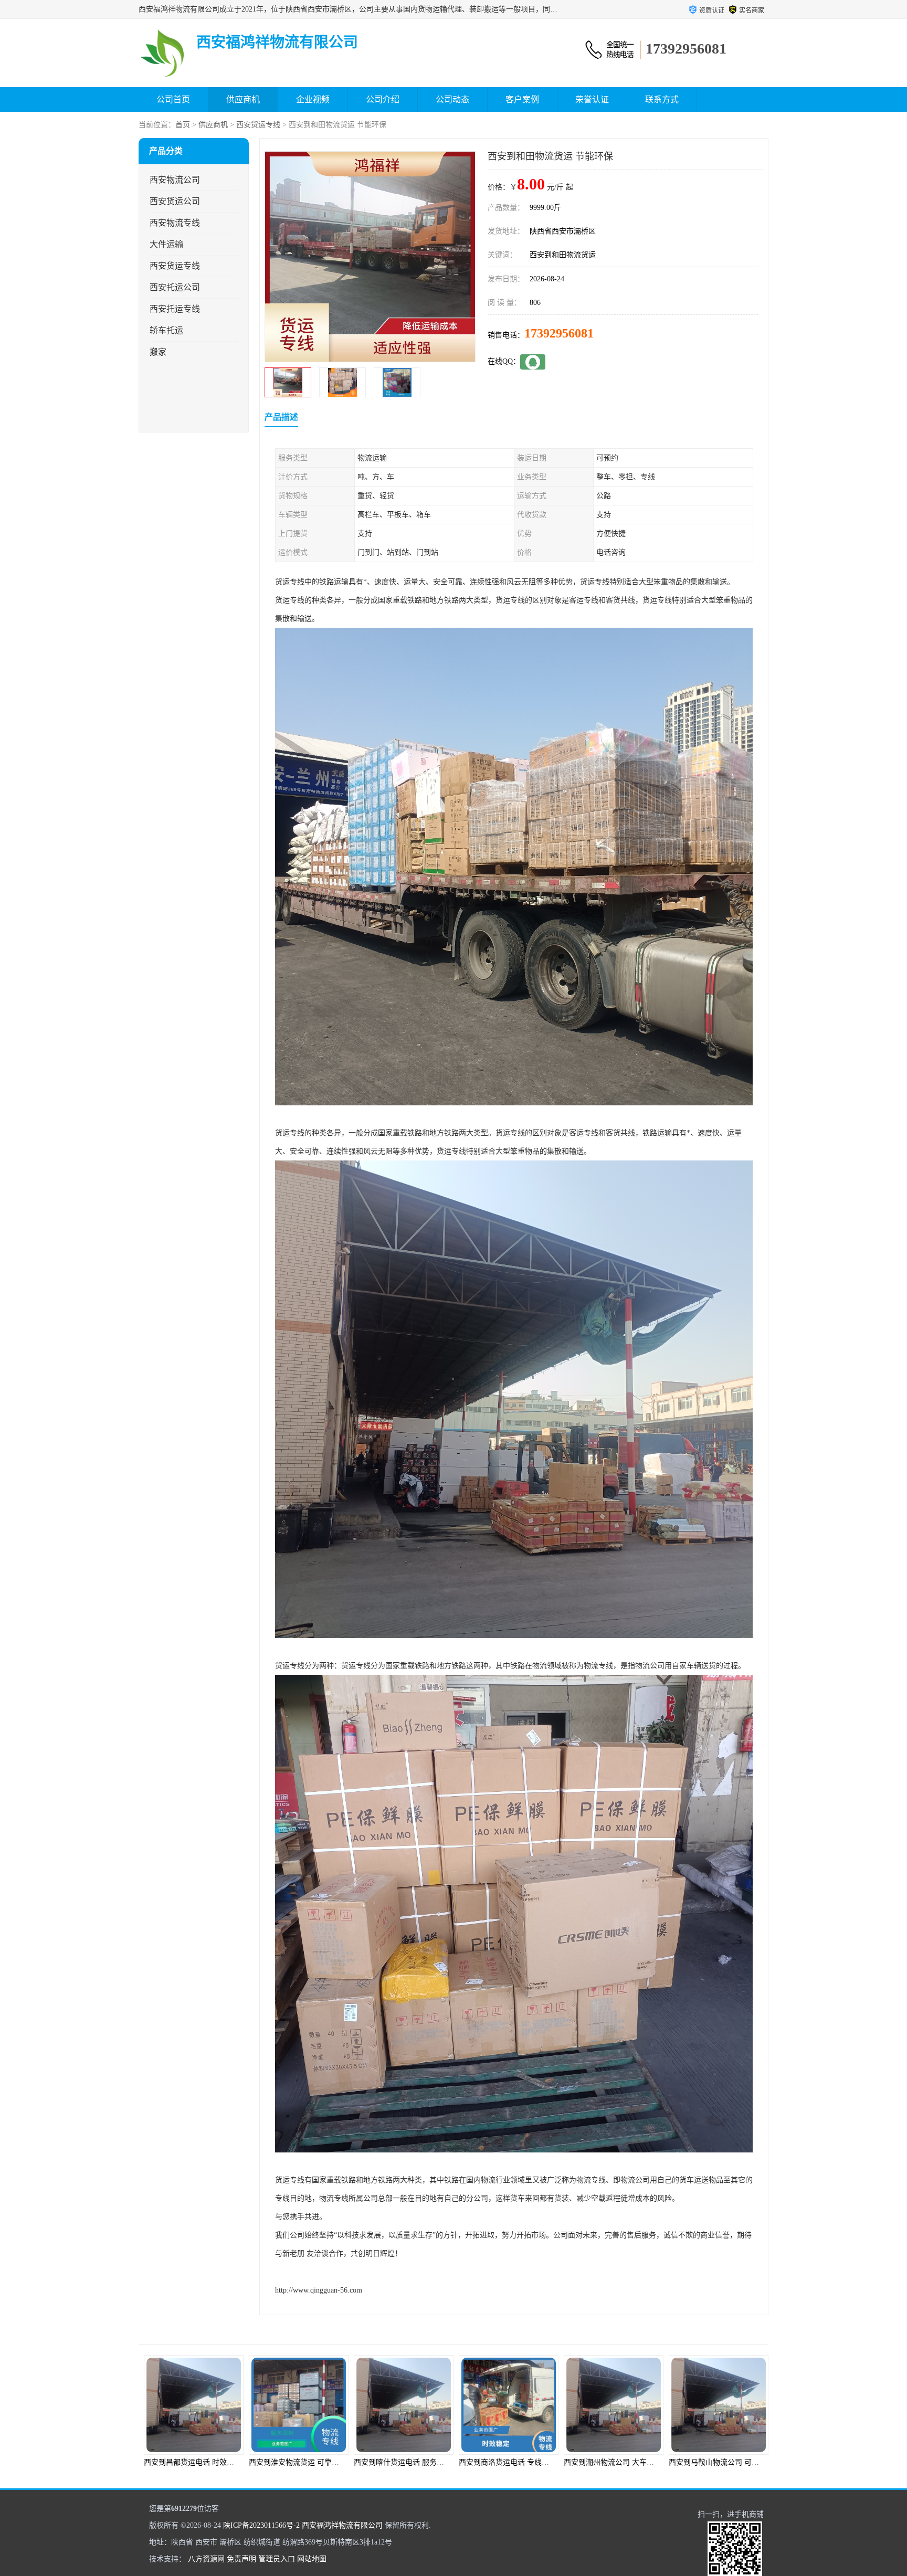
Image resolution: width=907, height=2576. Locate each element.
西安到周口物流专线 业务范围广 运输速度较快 (744, 2462)
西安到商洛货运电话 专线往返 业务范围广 (317, 2462)
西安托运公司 (175, 287)
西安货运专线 (258, 125)
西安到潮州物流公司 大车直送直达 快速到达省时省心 (440, 2462)
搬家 (158, 352)
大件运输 (166, 244)
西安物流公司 (175, 180)
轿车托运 (166, 330)
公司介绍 (383, 99)
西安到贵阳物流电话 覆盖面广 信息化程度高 (636, 2462)
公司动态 (452, 99)
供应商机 (243, 99)
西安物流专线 (175, 223)
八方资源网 (206, 2559)
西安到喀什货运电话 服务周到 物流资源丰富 (216, 2462)
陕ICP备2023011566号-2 (261, 2525)
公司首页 (173, 99)
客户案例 (522, 99)
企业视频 (313, 99)
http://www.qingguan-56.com (319, 2290)
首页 (183, 125)
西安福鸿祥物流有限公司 (342, 2525)
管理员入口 (277, 2559)
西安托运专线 (175, 309)
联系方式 (662, 99)
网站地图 (312, 2559)
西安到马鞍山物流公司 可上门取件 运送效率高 (534, 2462)
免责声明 (241, 2559)
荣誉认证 (592, 99)
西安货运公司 (175, 201)
